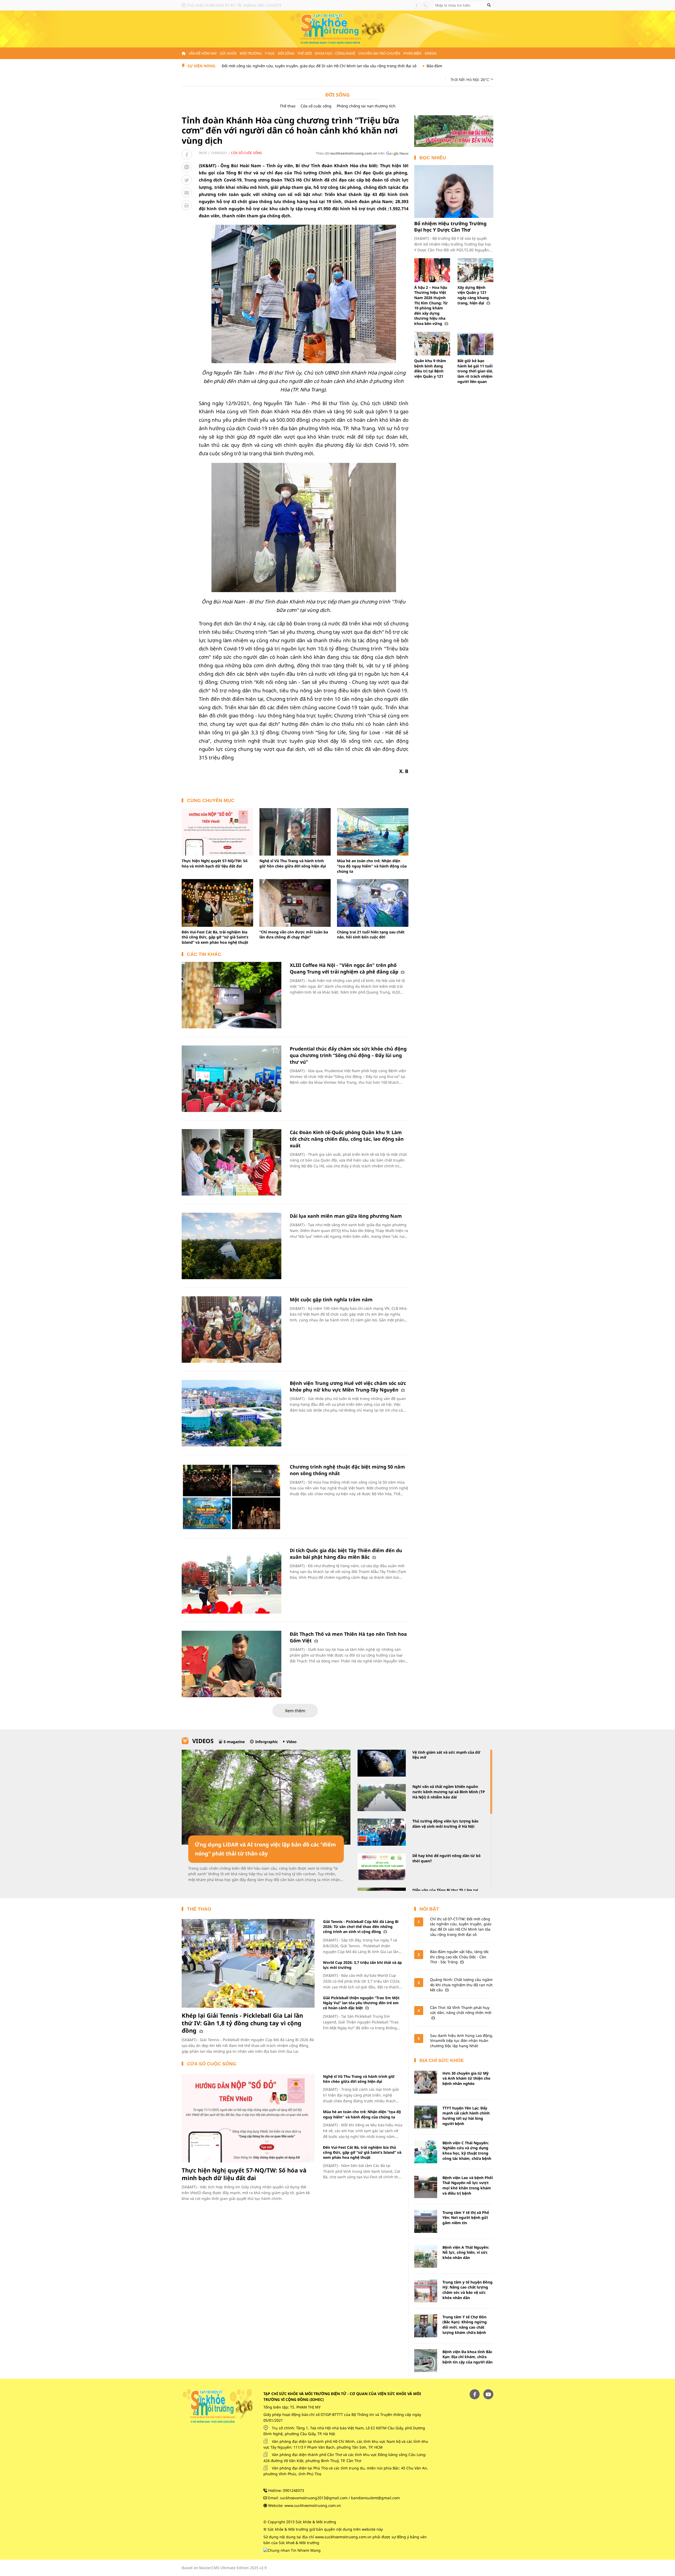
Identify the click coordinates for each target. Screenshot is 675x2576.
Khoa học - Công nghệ (335, 53)
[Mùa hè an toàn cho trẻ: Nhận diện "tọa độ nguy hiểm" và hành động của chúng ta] (373, 832)
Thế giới (305, 53)
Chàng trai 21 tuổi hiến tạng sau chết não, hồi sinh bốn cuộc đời (371, 935)
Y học (270, 53)
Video (291, 1742)
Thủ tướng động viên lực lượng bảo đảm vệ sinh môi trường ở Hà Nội (445, 1824)
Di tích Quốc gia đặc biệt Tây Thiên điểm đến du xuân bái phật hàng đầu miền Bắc (346, 1554)
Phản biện (412, 53)
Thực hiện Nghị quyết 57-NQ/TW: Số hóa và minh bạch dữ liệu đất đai (215, 863)
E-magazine (234, 1742)
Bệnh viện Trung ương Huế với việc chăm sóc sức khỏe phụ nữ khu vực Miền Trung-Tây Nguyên (348, 1386)
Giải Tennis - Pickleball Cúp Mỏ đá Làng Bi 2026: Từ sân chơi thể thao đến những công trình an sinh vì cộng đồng (361, 1927)
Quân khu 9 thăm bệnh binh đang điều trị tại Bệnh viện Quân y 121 (430, 368)
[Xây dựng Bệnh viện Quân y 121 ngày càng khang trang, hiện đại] (475, 270)
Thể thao (288, 106)
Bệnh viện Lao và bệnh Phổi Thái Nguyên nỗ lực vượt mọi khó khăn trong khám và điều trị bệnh (468, 2185)
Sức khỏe (228, 53)
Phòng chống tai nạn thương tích (366, 106)
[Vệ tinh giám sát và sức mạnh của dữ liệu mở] (382, 1763)
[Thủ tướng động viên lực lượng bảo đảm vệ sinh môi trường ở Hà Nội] (382, 1832)
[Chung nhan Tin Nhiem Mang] (292, 2550)
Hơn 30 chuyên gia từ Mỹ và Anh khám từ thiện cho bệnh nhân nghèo (466, 2078)
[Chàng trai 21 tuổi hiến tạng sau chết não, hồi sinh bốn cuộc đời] (373, 903)
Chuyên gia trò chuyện (379, 53)
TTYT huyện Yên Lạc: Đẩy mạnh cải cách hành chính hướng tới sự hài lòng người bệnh (466, 2116)
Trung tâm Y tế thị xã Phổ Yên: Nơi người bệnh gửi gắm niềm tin (466, 2218)
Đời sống (286, 53)
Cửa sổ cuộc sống (316, 106)
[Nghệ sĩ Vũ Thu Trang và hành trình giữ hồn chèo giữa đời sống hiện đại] (295, 832)
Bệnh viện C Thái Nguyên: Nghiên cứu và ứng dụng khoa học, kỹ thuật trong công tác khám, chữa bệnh (467, 2151)
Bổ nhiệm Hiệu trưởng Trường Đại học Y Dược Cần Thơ (450, 226)
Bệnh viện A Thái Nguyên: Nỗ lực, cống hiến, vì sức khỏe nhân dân (466, 2252)
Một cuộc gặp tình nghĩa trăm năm (331, 1299)
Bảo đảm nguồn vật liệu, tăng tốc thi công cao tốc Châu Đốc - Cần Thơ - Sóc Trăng (406, 66)
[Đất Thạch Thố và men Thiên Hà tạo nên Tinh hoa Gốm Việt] (232, 1664)
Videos (430, 53)
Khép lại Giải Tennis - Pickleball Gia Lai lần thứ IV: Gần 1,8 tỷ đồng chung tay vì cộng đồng (242, 2023)
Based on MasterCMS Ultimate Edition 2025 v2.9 (224, 2568)
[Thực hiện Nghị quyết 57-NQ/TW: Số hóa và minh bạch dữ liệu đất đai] (217, 832)
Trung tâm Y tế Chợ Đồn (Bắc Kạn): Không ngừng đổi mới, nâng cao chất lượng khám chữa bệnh (465, 2325)
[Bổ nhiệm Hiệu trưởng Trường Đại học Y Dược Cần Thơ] (454, 191)
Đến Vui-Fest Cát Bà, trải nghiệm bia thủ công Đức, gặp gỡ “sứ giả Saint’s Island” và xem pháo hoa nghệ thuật (215, 937)
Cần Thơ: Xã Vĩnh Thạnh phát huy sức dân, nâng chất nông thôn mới (461, 2010)
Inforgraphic (267, 1742)
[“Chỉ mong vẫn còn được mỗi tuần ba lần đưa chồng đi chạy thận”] (295, 903)
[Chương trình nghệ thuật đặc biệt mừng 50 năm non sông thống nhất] (232, 1497)
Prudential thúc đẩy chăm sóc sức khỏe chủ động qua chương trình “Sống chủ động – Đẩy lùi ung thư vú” (348, 1055)
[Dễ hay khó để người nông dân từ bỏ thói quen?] (382, 1867)
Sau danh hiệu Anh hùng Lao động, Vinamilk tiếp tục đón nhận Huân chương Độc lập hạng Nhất (462, 2041)
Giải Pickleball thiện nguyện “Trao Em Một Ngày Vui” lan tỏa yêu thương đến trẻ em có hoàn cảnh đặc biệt (361, 2003)
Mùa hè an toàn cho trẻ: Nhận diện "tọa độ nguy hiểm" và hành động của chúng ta (372, 866)
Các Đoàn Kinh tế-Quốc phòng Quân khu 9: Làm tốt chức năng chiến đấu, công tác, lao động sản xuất (347, 1139)
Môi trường (251, 53)
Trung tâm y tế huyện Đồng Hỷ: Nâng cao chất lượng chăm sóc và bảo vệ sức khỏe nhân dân (467, 2290)
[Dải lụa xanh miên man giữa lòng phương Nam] (232, 1246)
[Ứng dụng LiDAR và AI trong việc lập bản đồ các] (266, 1797)
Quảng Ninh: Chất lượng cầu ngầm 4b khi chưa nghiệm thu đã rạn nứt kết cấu (461, 1985)
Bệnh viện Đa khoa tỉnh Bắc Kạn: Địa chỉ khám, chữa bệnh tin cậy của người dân (467, 2357)
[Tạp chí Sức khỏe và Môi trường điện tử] (337, 29)
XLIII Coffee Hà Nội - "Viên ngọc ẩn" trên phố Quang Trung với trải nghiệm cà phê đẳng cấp (345, 968)
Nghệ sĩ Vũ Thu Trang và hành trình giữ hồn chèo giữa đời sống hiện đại (293, 863)
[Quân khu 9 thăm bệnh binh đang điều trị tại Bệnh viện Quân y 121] (432, 344)
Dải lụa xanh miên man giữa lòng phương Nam (346, 1216)
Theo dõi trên (350, 153)
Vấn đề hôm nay (203, 53)
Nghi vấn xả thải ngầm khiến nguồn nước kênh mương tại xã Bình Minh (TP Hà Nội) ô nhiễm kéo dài (449, 1792)
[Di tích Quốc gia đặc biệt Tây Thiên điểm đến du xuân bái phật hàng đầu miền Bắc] (232, 1580)
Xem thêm (295, 1711)
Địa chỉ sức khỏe (442, 2060)
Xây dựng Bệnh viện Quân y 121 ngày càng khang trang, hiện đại (473, 295)
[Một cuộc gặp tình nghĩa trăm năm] (232, 1330)
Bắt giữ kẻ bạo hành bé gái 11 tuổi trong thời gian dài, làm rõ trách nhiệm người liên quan (475, 371)
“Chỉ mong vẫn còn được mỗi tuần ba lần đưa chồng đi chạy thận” (294, 935)
